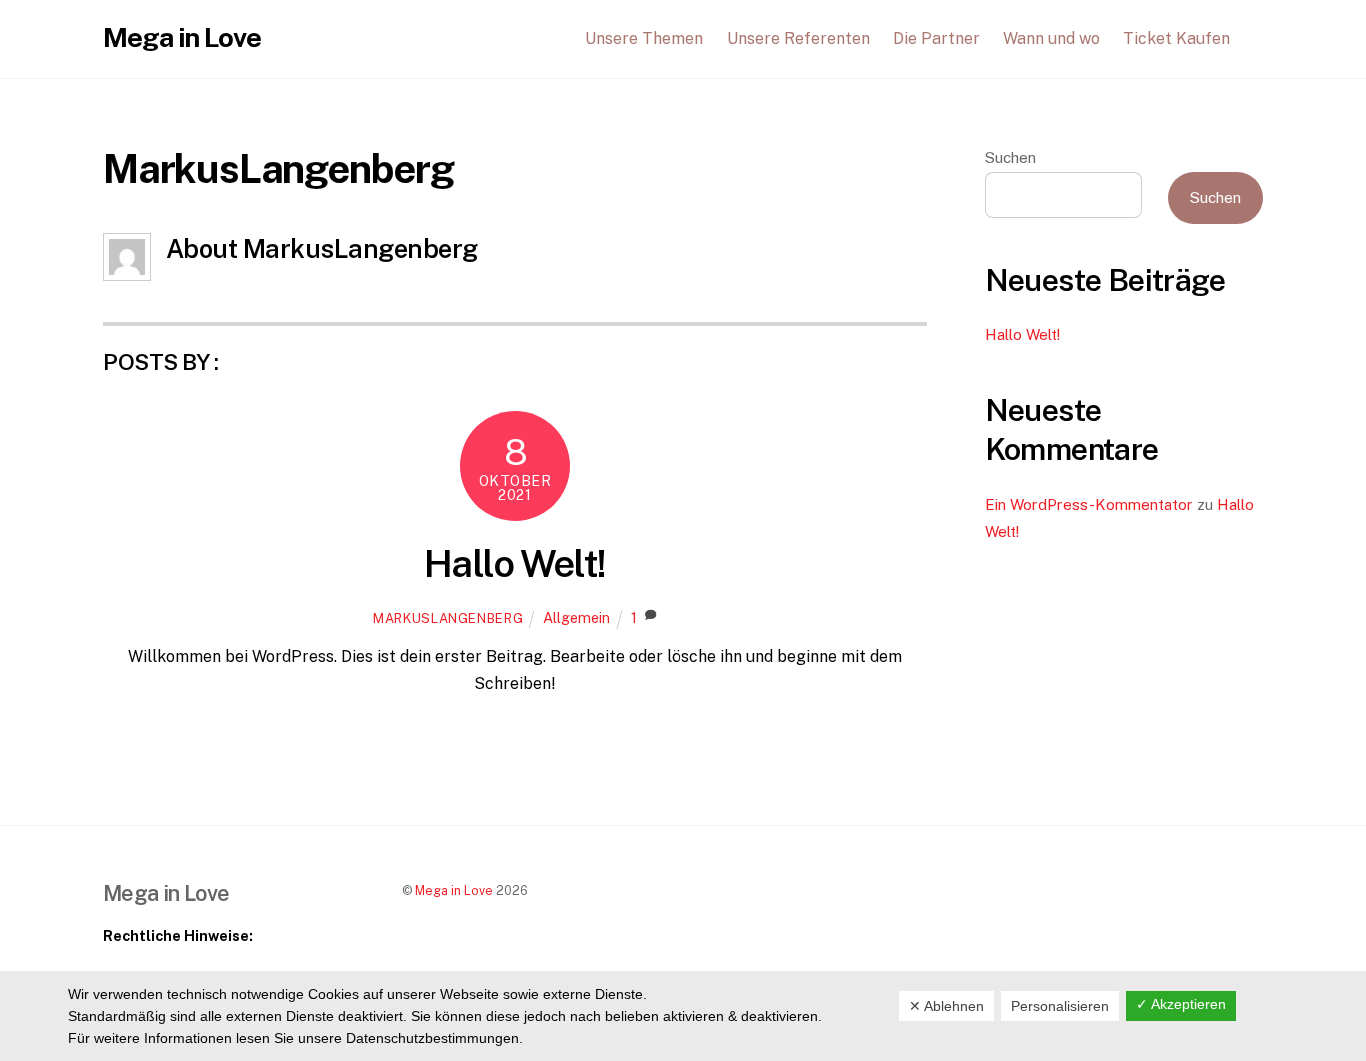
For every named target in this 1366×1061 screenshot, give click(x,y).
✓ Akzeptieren (1181, 1004)
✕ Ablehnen (946, 1006)
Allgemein (576, 617)
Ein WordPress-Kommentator (1089, 504)
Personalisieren (1060, 1006)
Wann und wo (1051, 38)
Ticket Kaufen (1176, 38)
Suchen (1010, 157)
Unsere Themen (644, 38)
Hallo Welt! (515, 563)
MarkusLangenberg (448, 618)
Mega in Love (454, 890)
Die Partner (936, 38)
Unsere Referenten (798, 38)
